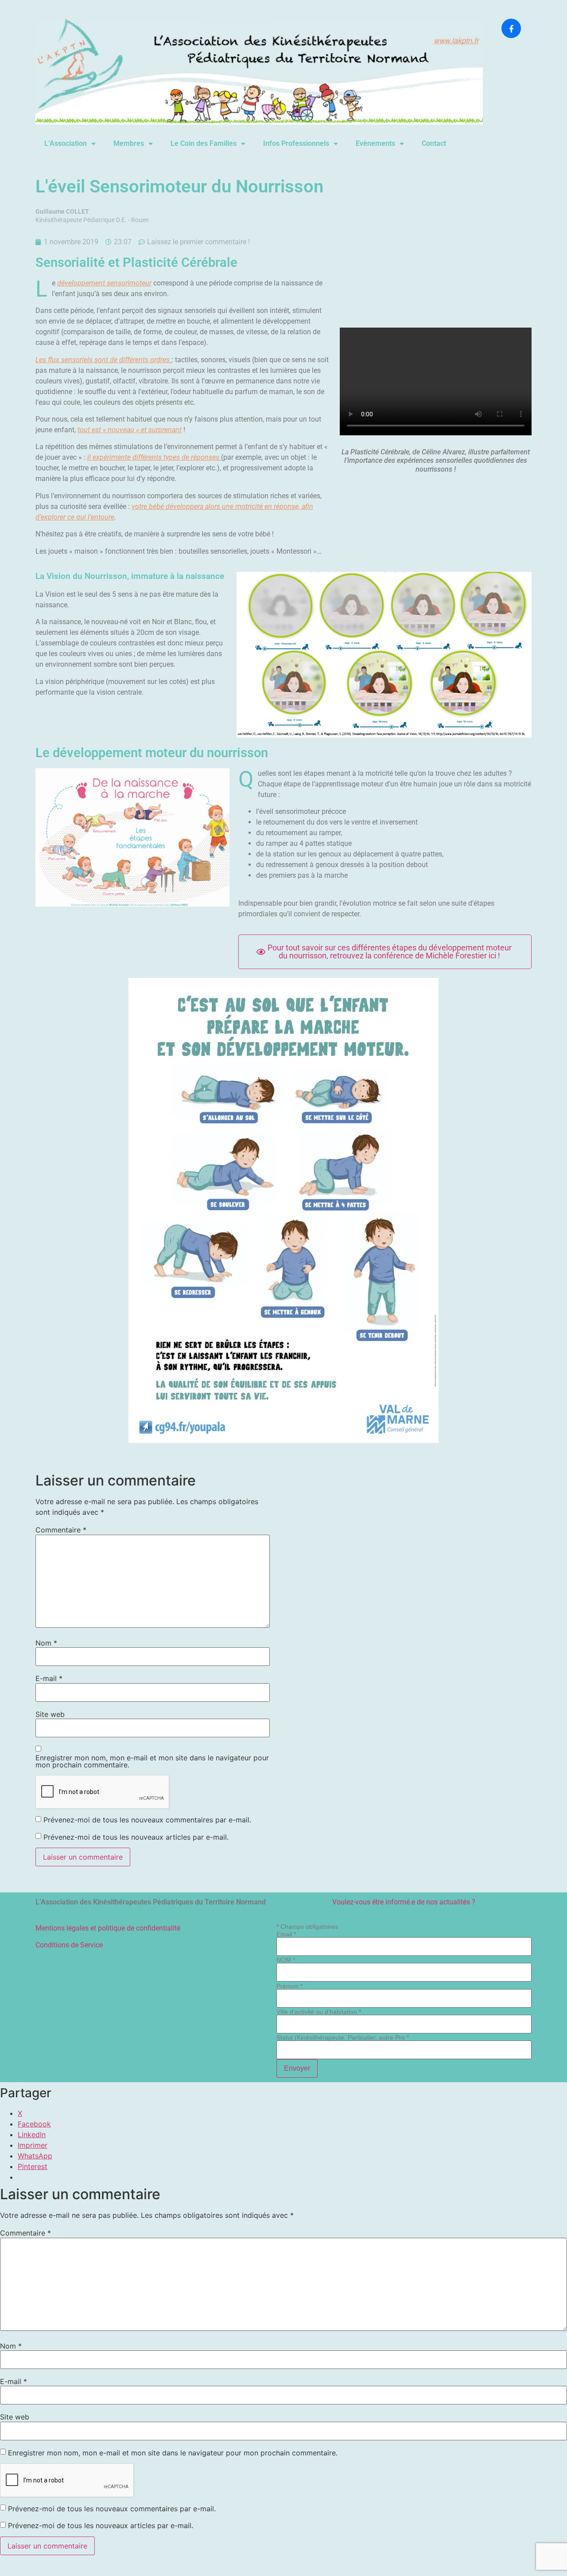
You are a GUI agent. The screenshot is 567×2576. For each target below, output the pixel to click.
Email (286, 1934)
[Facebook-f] (511, 28)
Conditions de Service (69, 1945)
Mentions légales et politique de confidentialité (108, 1928)
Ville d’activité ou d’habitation (319, 2012)
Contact (434, 143)
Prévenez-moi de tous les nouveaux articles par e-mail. (136, 1837)
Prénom (289, 1986)
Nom (46, 1643)
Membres (129, 143)
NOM (286, 1960)
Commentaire (61, 1530)
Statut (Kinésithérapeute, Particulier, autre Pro (343, 2037)
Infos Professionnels (296, 143)
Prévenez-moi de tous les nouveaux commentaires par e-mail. (147, 1820)
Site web (50, 1714)
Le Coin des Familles (204, 143)
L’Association (66, 143)
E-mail (49, 1678)
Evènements (375, 143)
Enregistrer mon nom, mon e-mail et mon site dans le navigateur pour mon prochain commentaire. (152, 1761)
